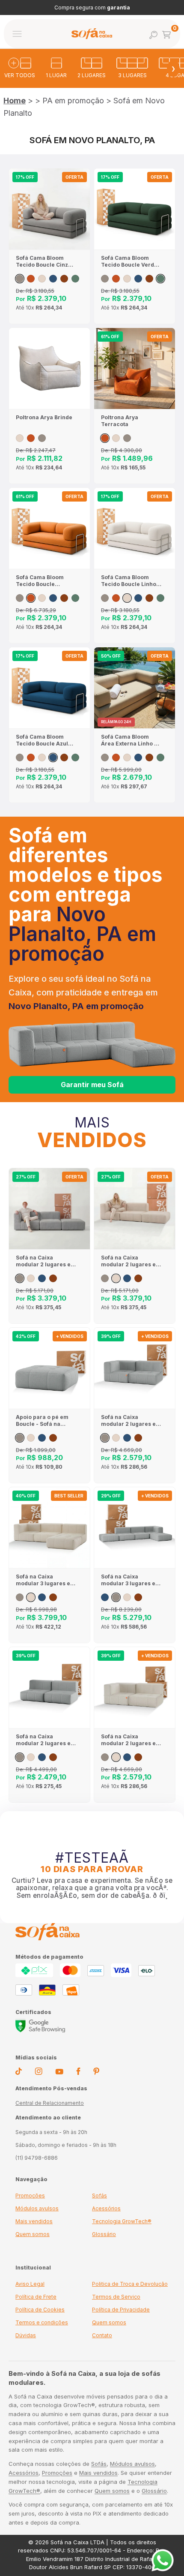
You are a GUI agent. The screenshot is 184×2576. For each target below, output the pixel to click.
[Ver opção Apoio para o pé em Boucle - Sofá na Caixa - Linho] (31, 1438)
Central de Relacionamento (50, 2103)
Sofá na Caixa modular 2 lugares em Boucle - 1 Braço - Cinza (131, 1421)
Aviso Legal (30, 2284)
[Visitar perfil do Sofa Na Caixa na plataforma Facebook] (78, 2073)
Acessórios (106, 2208)
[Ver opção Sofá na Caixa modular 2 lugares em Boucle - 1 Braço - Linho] (116, 1438)
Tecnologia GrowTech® (122, 2221)
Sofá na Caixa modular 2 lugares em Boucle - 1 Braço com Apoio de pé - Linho (131, 1261)
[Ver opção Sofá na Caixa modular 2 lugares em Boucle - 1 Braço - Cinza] (105, 1438)
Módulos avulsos (37, 2208)
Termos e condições (42, 2322)
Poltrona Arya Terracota (120, 421)
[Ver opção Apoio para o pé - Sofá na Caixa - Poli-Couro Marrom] (53, 1438)
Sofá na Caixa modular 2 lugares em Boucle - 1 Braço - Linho (131, 1740)
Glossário (104, 2234)
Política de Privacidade (121, 2310)
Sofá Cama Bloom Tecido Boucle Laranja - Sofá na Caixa (40, 581)
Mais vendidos (34, 2221)
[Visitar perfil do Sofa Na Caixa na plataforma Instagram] (39, 2073)
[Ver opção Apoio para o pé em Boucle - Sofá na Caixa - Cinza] (20, 1438)
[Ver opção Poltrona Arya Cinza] (42, 438)
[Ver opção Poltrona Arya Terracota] (31, 438)
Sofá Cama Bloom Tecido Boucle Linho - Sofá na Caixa (131, 581)
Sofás (99, 2196)
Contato (102, 2335)
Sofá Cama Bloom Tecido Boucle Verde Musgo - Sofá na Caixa (129, 262)
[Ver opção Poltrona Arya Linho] (20, 438)
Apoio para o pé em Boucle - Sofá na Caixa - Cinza (42, 1421)
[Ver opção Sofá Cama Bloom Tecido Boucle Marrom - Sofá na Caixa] (64, 279)
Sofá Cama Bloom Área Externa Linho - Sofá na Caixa (129, 740)
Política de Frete (36, 2297)
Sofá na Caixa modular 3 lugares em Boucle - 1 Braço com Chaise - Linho (46, 1580)
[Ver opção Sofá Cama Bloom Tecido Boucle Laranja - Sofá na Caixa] (31, 279)
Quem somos (33, 2234)
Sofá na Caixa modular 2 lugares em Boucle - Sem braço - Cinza (46, 1740)
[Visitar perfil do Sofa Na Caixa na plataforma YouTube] (59, 2073)
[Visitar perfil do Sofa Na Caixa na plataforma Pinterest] (96, 2073)
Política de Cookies (40, 2310)
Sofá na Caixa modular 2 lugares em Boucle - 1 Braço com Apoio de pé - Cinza (46, 1261)
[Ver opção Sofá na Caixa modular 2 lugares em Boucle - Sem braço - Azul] (42, 1757)
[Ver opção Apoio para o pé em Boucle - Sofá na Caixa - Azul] (42, 1438)
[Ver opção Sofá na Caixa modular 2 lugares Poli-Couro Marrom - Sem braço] (53, 1757)
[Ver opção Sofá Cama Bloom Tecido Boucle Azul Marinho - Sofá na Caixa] (53, 279)
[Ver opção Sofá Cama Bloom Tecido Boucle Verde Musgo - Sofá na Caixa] (75, 279)
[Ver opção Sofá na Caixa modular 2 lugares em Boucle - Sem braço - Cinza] (20, 1757)
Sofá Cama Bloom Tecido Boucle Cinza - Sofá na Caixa (46, 262)
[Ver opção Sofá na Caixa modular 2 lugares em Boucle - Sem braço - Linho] (31, 1757)
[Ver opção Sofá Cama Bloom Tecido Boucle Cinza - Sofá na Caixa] (20, 279)
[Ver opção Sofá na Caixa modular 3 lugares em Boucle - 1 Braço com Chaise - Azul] (42, 1597)
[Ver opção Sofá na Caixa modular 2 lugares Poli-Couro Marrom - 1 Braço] (138, 1438)
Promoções (30, 2196)
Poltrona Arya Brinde (44, 417)
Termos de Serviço (116, 2297)
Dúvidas (26, 2335)
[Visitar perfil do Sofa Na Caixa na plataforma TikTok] (19, 2073)
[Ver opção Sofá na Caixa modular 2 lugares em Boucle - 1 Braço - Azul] (127, 1438)
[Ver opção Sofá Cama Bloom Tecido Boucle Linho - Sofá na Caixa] (42, 279)
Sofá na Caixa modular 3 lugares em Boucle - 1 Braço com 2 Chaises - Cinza (131, 1580)
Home (15, 101)
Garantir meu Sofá (92, 1085)
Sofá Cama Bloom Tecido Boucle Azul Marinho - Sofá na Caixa (42, 740)
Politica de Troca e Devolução (130, 2284)
